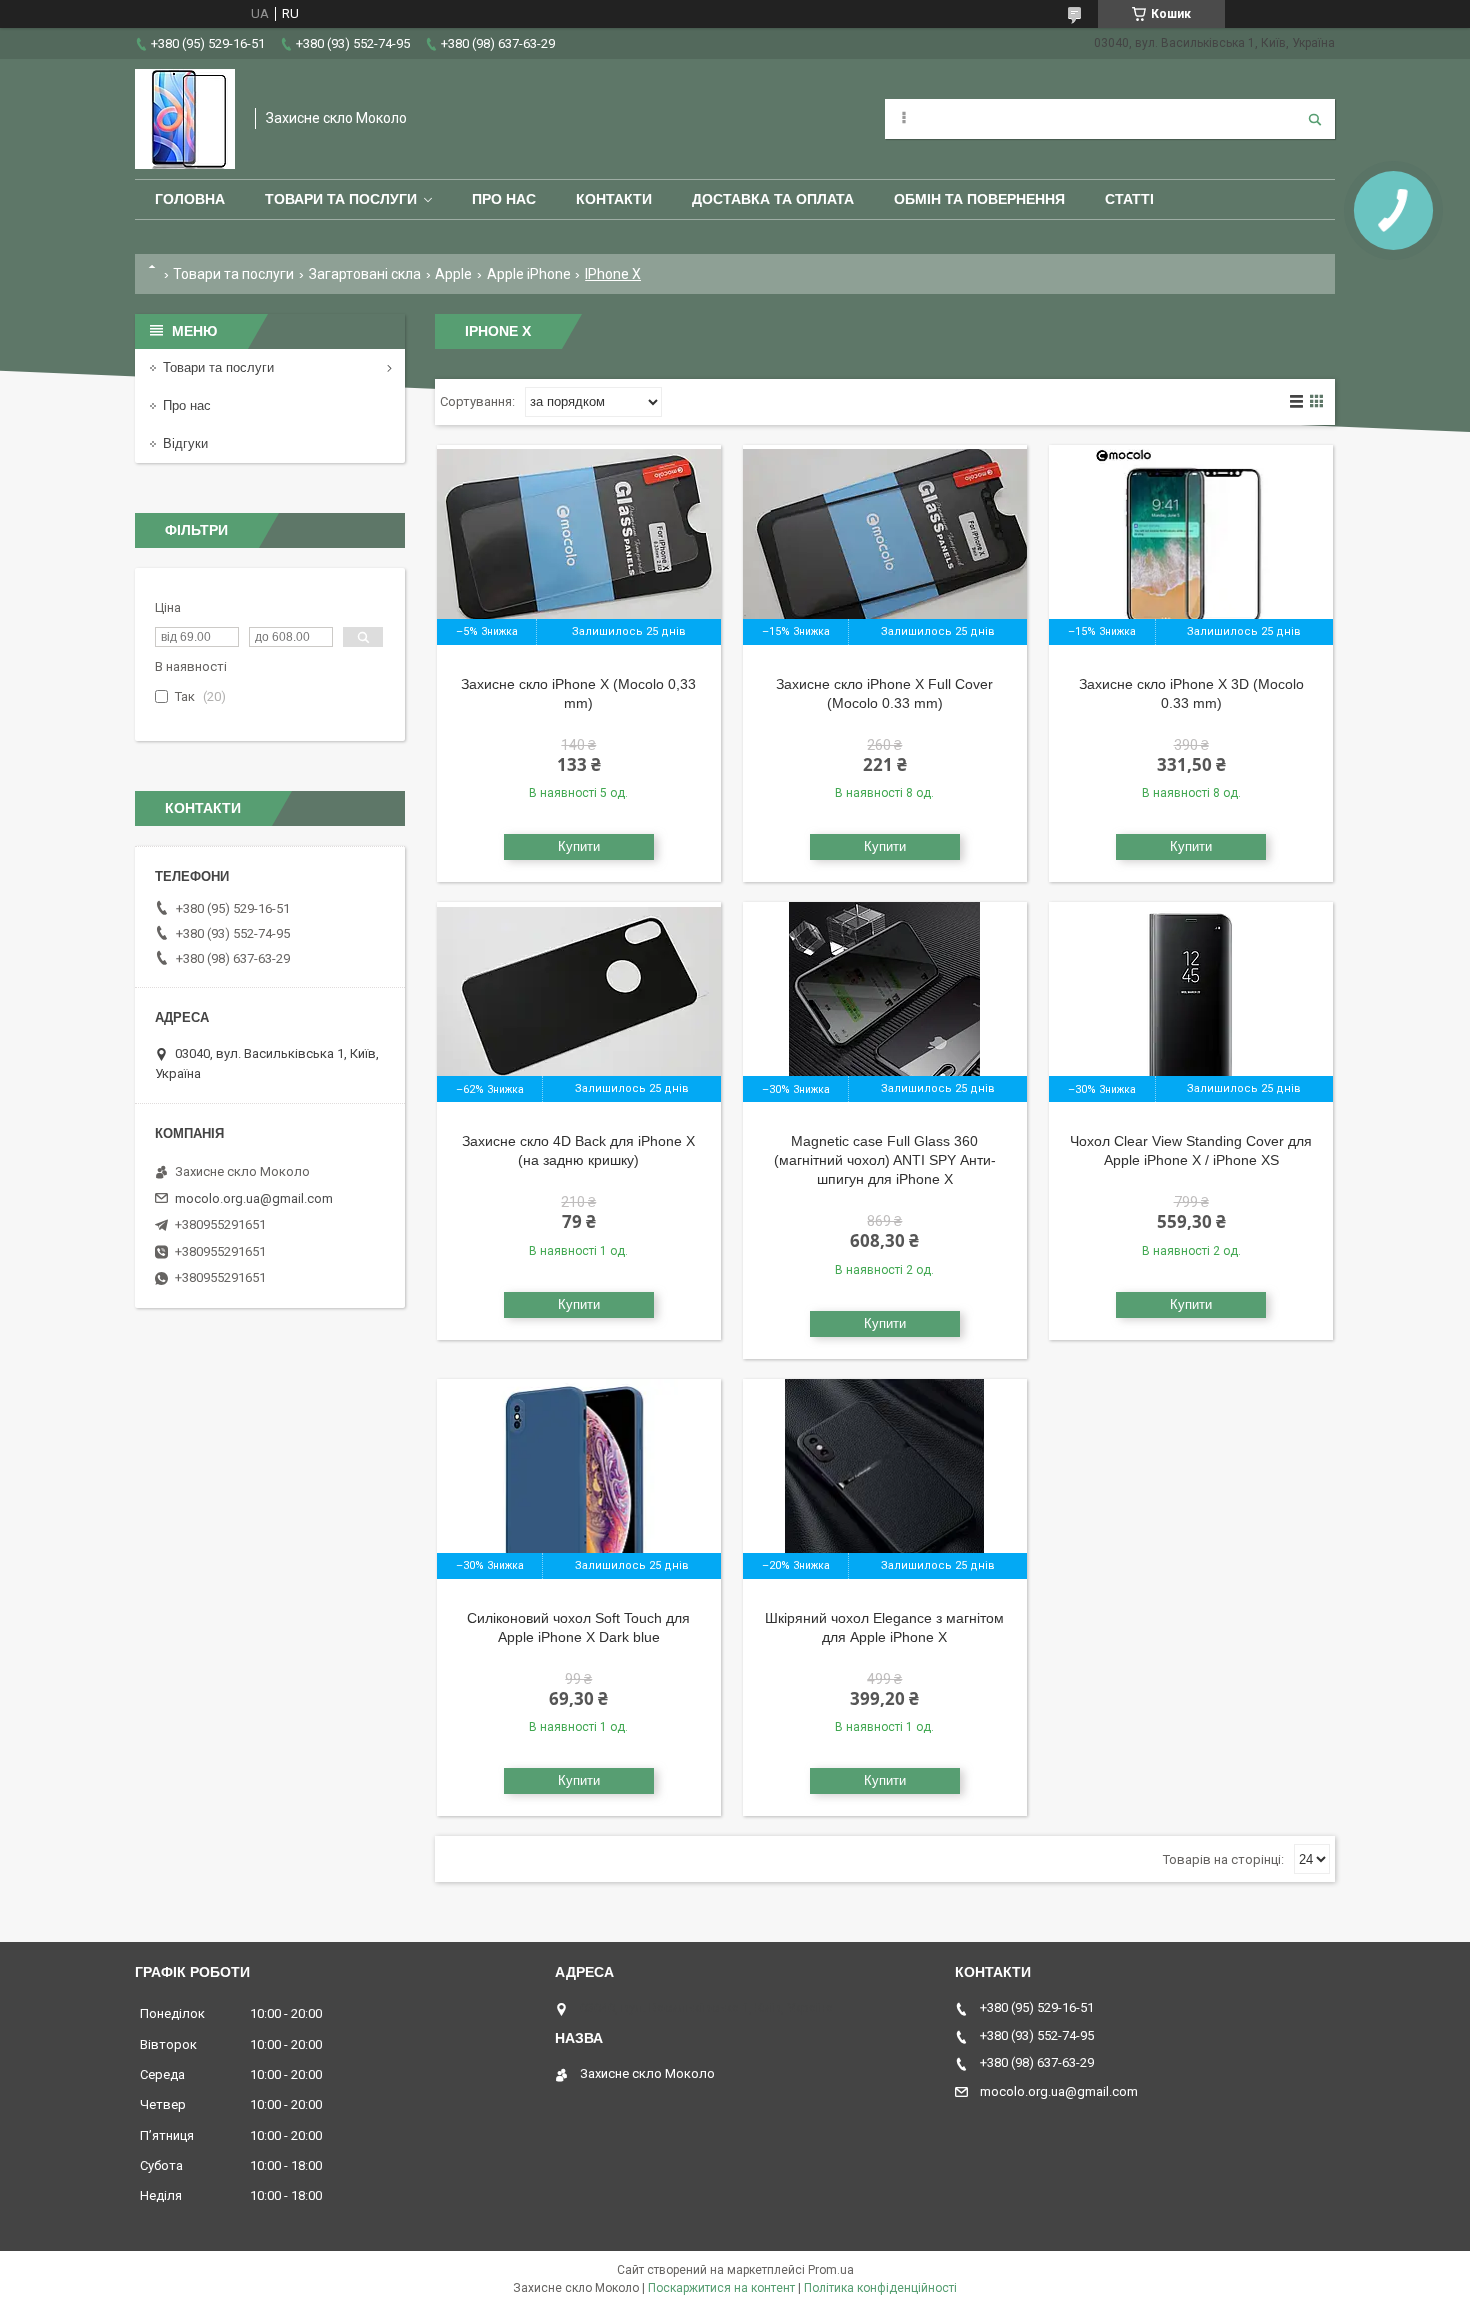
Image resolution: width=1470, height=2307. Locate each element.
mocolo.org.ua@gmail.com (254, 1198)
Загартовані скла (365, 274)
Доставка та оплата (773, 199)
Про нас (504, 199)
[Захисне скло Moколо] (185, 119)
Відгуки (185, 443)
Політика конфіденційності (880, 2288)
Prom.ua (831, 2270)
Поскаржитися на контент (721, 2288)
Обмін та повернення (979, 199)
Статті (1129, 199)
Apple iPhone (529, 274)
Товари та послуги (341, 199)
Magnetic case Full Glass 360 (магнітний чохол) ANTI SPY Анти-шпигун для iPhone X (885, 1160)
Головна (190, 199)
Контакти (614, 199)
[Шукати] (1315, 119)
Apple (453, 274)
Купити (579, 846)
